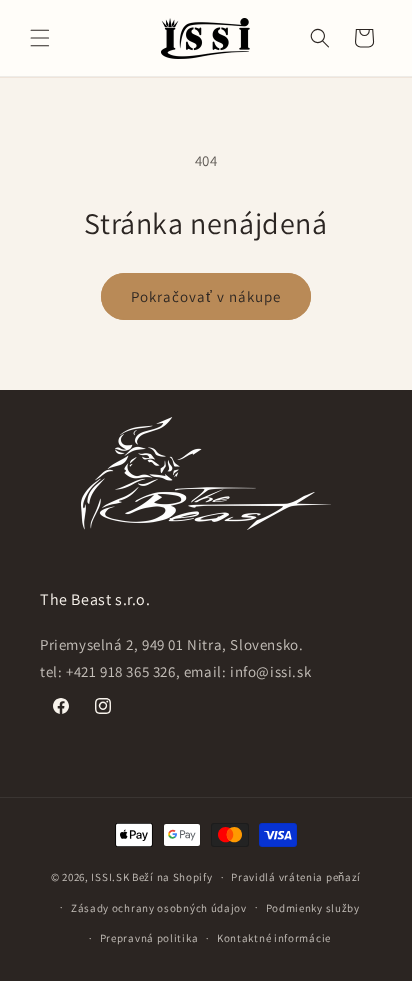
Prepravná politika (149, 938)
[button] (40, 38)
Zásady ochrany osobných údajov (159, 908)
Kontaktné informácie (274, 938)
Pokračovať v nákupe (206, 296)
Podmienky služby (313, 908)
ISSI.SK (110, 877)
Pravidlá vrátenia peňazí (296, 877)
